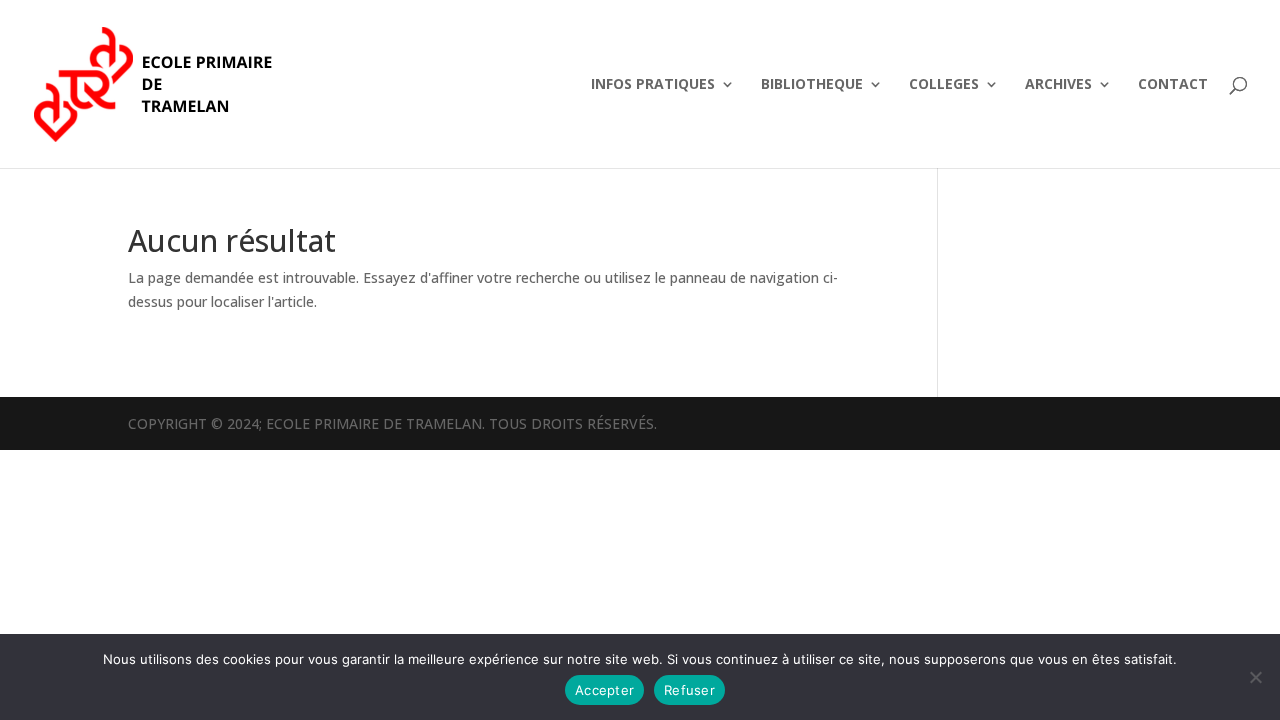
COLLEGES (944, 85)
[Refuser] (1255, 677)
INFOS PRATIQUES (653, 85)
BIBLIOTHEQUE (812, 85)
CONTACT (1173, 85)
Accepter (604, 690)
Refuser (689, 690)
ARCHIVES (1058, 85)
